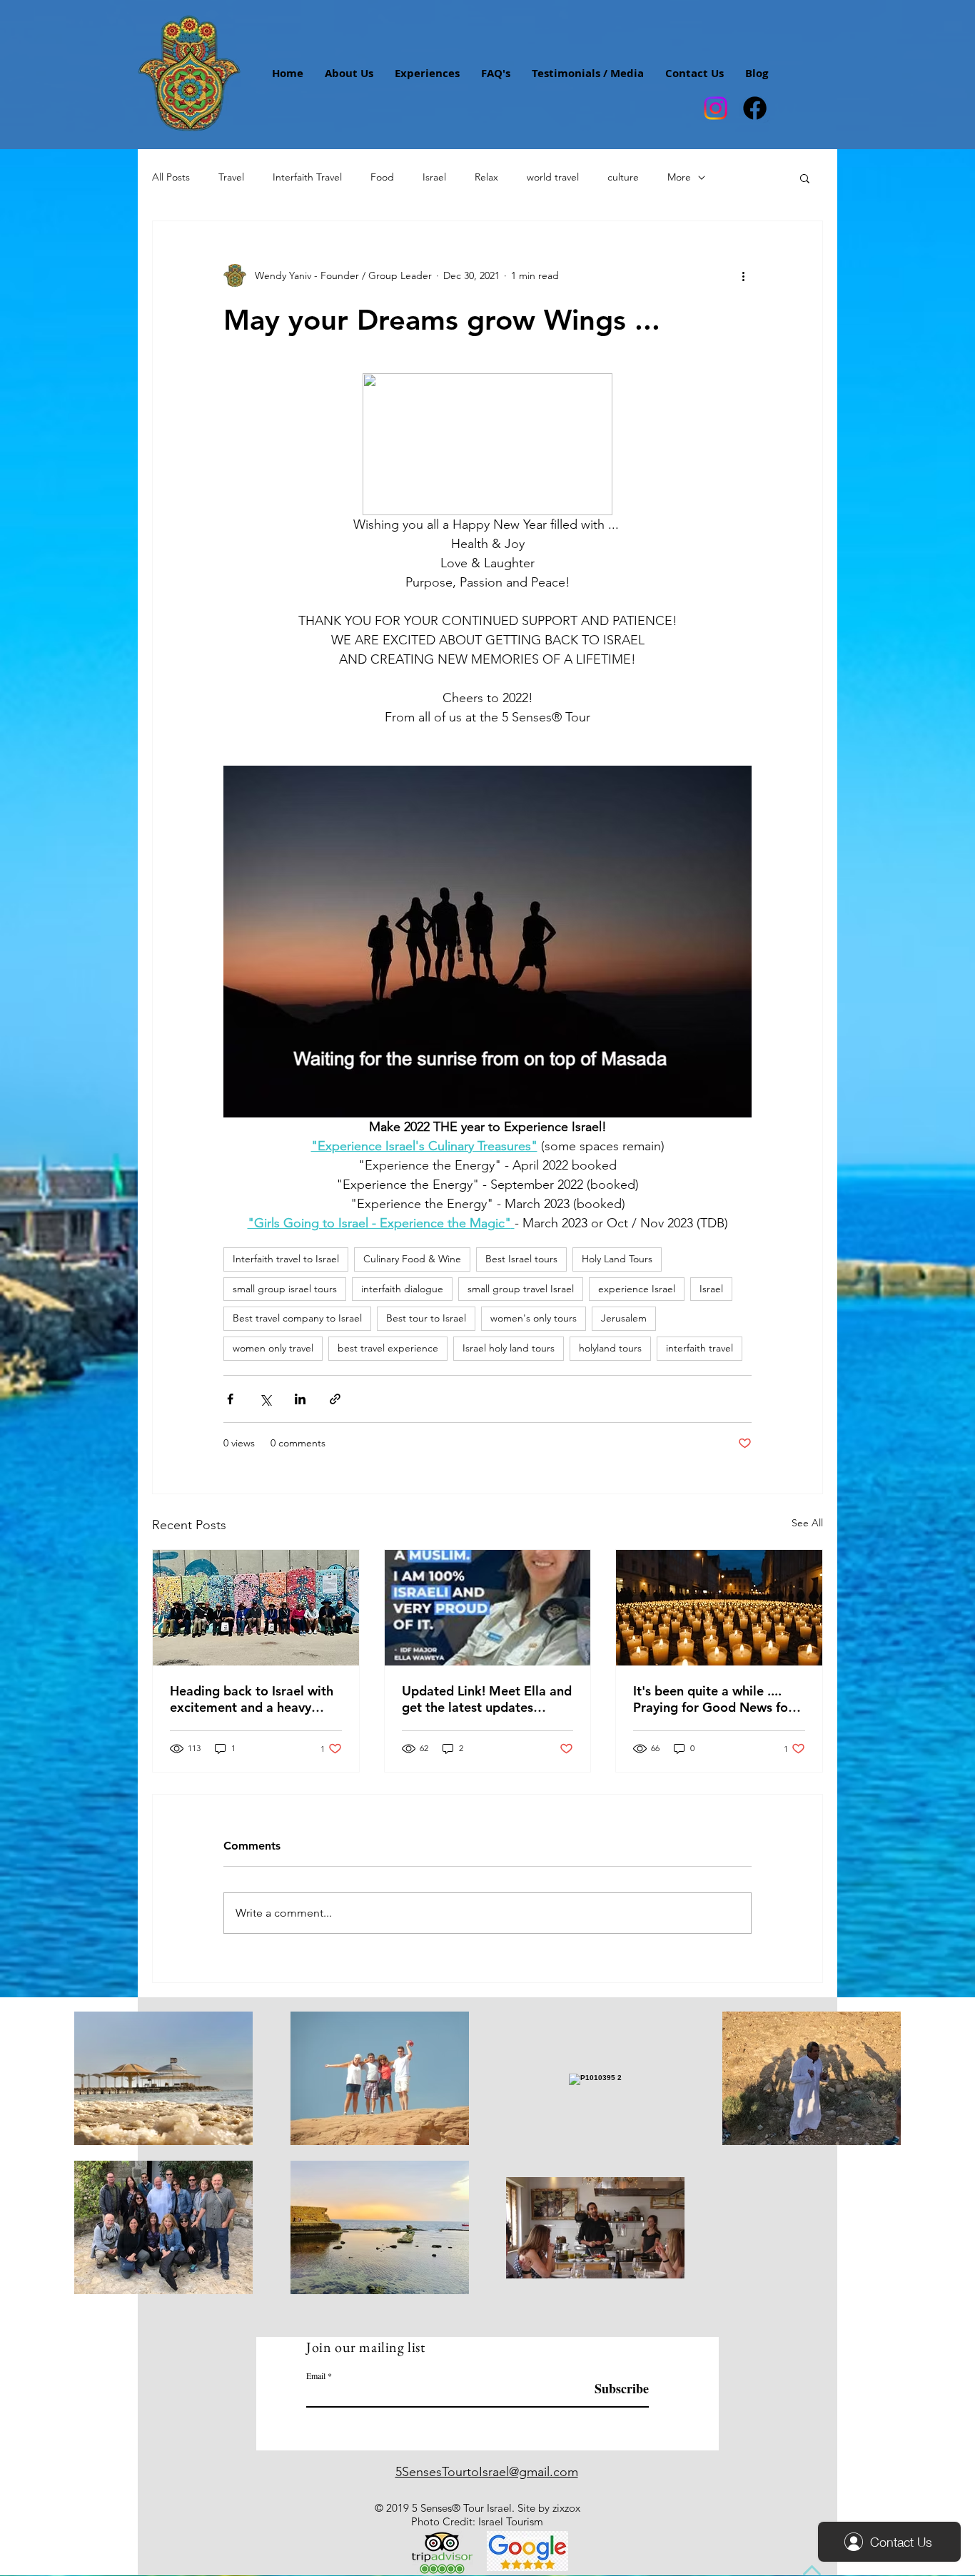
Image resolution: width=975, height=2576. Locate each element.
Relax (486, 177)
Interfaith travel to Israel (286, 1259)
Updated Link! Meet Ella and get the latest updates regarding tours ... (487, 1699)
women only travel (273, 1348)
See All (807, 1523)
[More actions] (743, 275)
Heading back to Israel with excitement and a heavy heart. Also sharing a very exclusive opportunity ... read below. (252, 1699)
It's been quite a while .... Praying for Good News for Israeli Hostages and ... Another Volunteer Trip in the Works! (713, 1699)
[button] (805, 178)
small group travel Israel (521, 1289)
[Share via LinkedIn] (300, 1399)
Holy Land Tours (617, 1259)
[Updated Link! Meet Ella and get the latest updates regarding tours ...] (488, 1608)
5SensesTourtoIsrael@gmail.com (487, 2472)
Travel (231, 177)
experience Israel (637, 1289)
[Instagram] (716, 108)
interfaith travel (699, 1348)
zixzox (566, 2508)
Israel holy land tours (509, 1348)
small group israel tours (285, 1289)
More (679, 177)
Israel (434, 177)
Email (316, 2375)
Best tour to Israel (426, 1318)
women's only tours (534, 1318)
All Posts (171, 177)
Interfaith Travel (307, 177)
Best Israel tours (521, 1259)
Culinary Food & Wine (412, 1259)
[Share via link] (335, 1399)
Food (382, 177)
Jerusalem (624, 1318)
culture (623, 177)
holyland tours (610, 1348)
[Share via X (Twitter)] (265, 1399)
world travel (553, 177)
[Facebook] (755, 108)
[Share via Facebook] (230, 1399)
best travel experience (388, 1348)
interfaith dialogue (402, 1289)
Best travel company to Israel (297, 1318)
